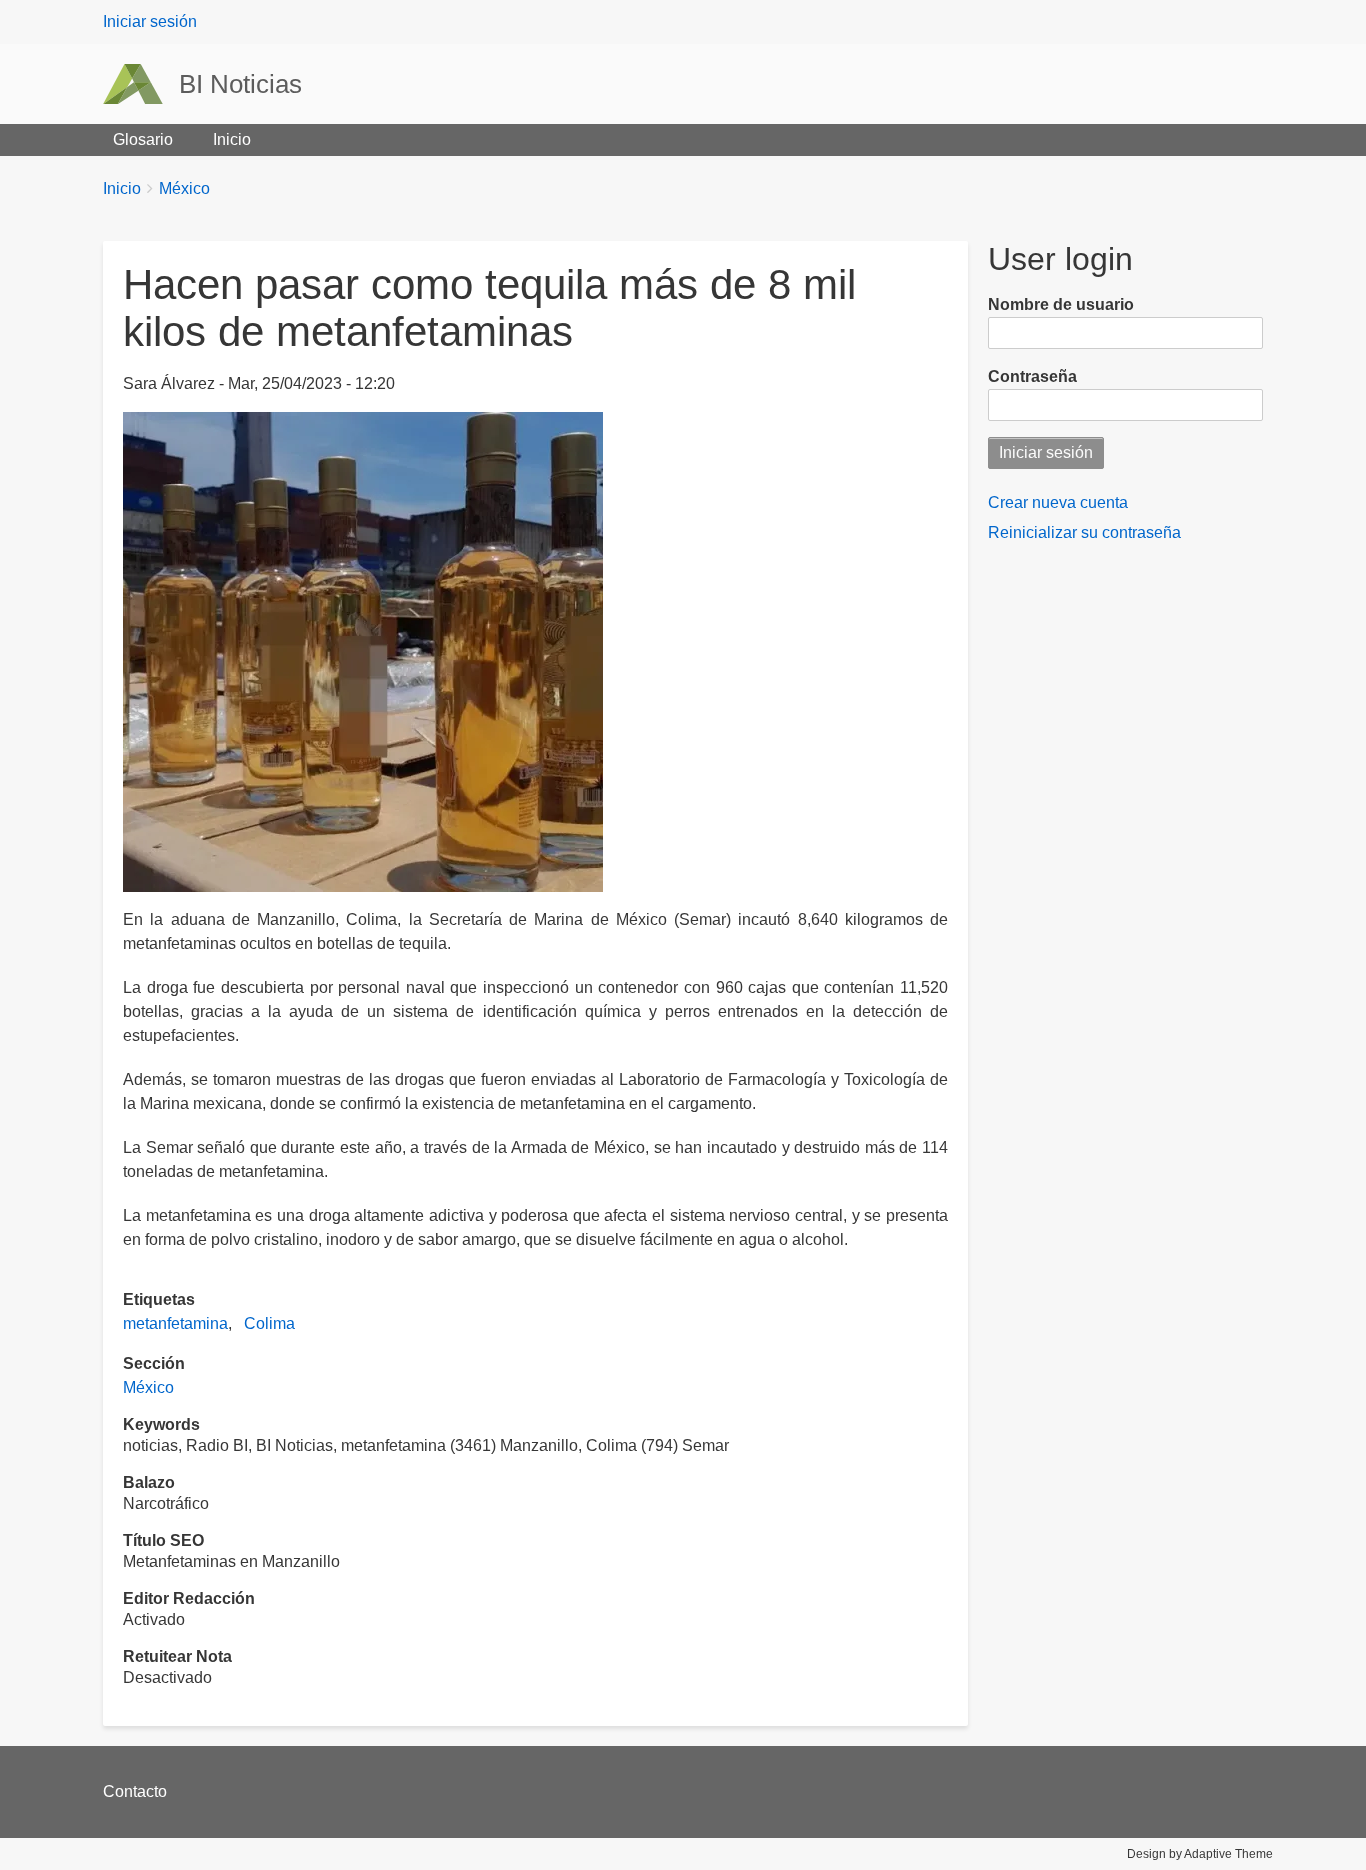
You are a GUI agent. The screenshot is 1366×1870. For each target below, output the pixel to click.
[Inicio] (141, 84)
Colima (269, 1323)
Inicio (232, 139)
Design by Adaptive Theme (1200, 1854)
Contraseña (1032, 376)
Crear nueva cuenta (1058, 502)
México (184, 188)
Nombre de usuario (1061, 304)
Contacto (135, 1791)
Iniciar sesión (150, 21)
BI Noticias (240, 84)
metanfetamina (175, 1323)
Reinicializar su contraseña (1084, 532)
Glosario (143, 139)
